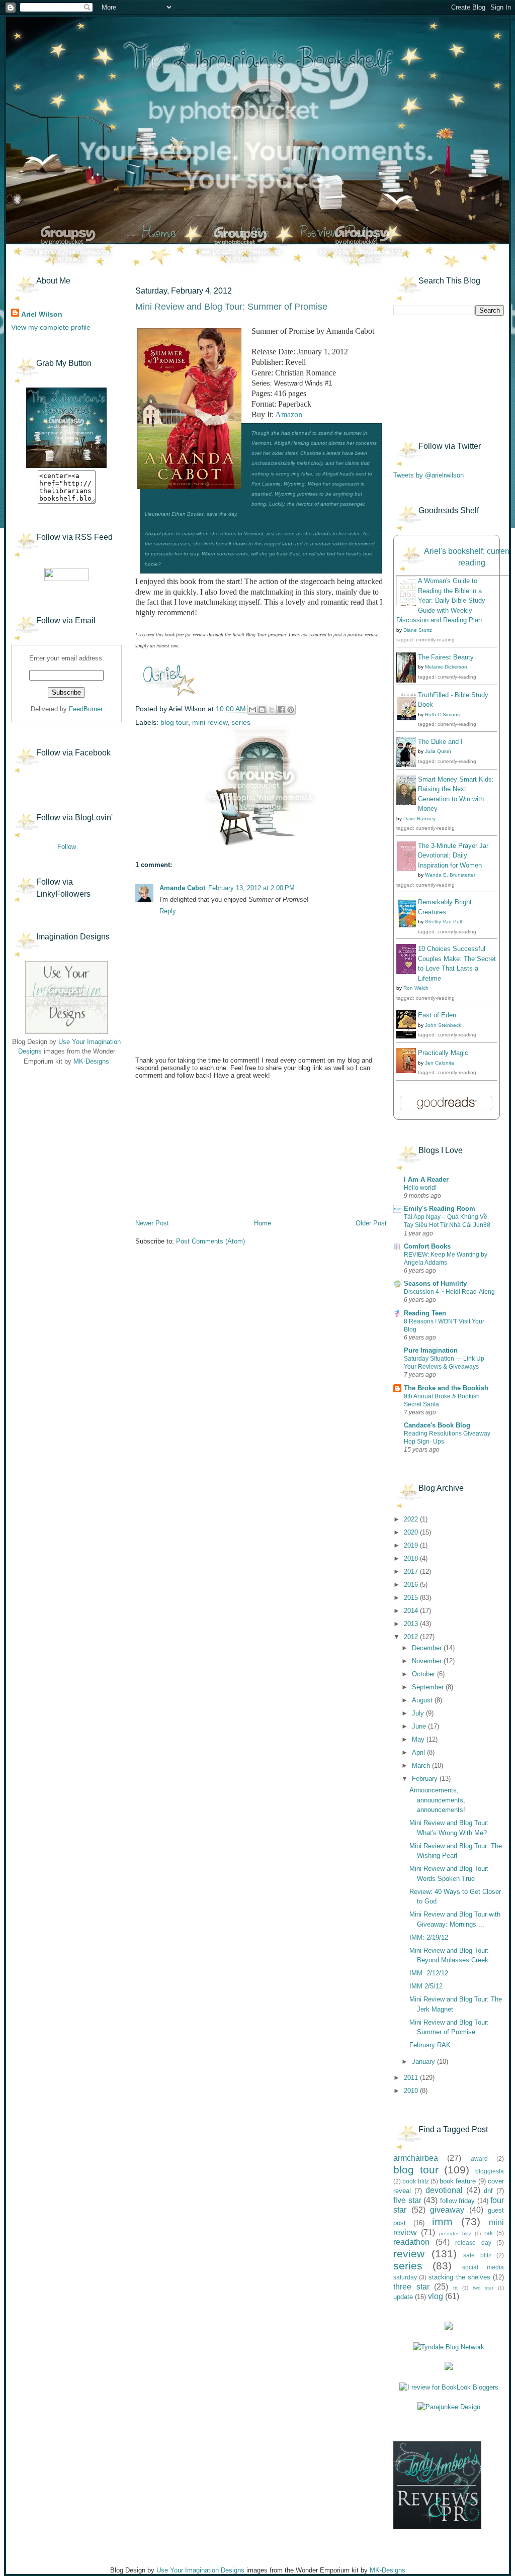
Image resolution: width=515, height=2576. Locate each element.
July (419, 1713)
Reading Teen (425, 1313)
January (424, 2062)
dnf (488, 2191)
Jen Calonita (440, 1063)
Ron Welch (416, 988)
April (419, 1752)
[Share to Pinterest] (291, 710)
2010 (412, 2091)
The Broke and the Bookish (446, 1388)
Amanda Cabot (182, 888)
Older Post (371, 1223)
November (428, 1661)
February (426, 1779)
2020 (412, 1532)
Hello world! (420, 1188)
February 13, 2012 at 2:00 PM (251, 888)
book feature (458, 2181)
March (422, 1766)
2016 (412, 1585)
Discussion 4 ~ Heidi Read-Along (449, 1292)
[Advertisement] (61, 1136)
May (419, 1739)
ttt (455, 2288)
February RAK (430, 2045)
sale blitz (477, 2255)
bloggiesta (490, 2171)
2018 (412, 1558)
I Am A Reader (426, 1179)
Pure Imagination (431, 1350)
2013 (412, 1624)
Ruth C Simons (442, 714)
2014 (412, 1611)
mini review (210, 722)
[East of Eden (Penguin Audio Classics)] (409, 1036)
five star (407, 2200)
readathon (411, 2242)
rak (489, 2233)
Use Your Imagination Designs (200, 2570)
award (479, 2159)
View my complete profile (51, 327)
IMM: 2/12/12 (429, 1973)
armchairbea (416, 2158)
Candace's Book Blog (437, 1425)
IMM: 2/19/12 (429, 1937)
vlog (436, 2296)
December (428, 1648)
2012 (412, 1637)
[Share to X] (272, 710)
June (420, 1726)
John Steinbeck (443, 1025)
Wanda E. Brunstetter (450, 875)
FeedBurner (86, 709)
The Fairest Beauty (446, 657)
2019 (412, 1545)
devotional (444, 2190)
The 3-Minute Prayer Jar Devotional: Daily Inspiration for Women (453, 855)
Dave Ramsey (419, 819)
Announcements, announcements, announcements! (437, 1800)
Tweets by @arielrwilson (428, 475)
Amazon (289, 414)
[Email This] (252, 710)
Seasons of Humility (435, 1283)
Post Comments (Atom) (210, 1241)
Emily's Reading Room (440, 1209)
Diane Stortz (418, 630)
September (429, 1687)
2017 (412, 1571)
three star (411, 2287)
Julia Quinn (438, 751)
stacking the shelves (459, 2277)
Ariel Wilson (42, 314)
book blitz (415, 2181)
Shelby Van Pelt (444, 922)
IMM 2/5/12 (426, 1986)
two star (483, 2288)
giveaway (447, 2210)
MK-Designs (91, 1061)
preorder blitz (455, 2233)
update (403, 2297)
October (424, 1674)
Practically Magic (443, 1053)
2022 (412, 1519)
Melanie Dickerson (446, 667)
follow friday (458, 2201)
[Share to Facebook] (281, 710)
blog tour (174, 722)
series (241, 722)
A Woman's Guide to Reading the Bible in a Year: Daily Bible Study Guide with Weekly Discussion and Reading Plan (441, 600)
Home (263, 1223)
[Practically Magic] (409, 1071)
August (423, 1700)
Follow (67, 847)
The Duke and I (440, 742)
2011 (412, 2078)
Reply (168, 911)
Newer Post (152, 1223)
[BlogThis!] (262, 710)
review (409, 2254)
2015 (412, 1598)
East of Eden (437, 1015)
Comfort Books (427, 1246)
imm (442, 2221)
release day (473, 2243)
